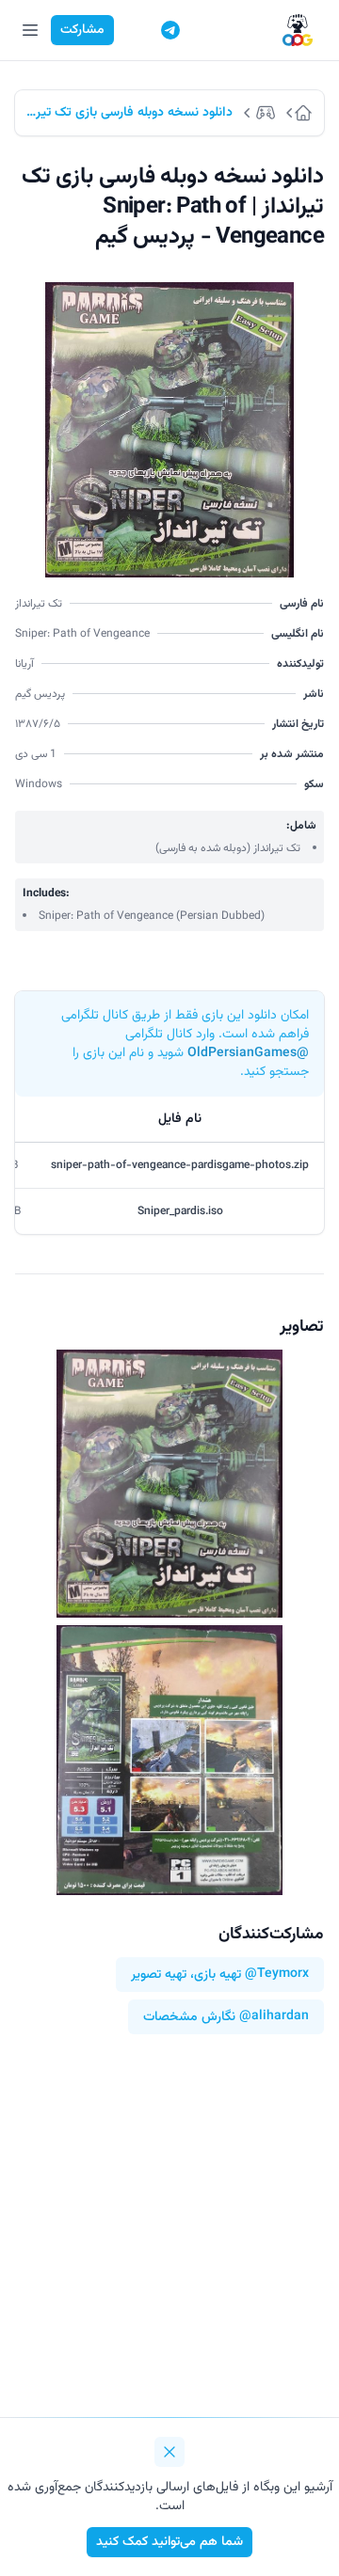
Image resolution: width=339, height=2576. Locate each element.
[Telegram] (170, 30)
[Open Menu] (30, 30)
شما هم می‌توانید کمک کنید (169, 2542)
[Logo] (298, 31)
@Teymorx (277, 1975)
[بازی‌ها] (269, 113)
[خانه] (309, 113)
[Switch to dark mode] (135, 30)
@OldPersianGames (248, 1053)
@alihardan (274, 2017)
